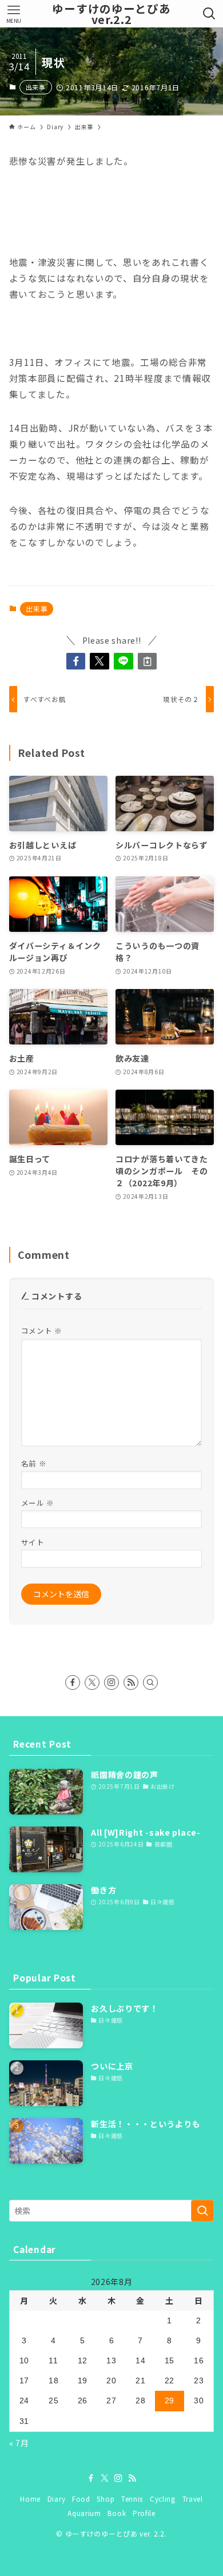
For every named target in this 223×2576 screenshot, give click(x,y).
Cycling (163, 2499)
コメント (42, 1331)
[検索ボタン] (210, 14)
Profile (144, 2513)
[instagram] (111, 1682)
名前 (34, 1463)
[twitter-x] (92, 1682)
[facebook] (73, 1682)
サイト (33, 1542)
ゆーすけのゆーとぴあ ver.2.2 (111, 14)
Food (81, 2499)
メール (38, 1503)
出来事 (36, 87)
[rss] (131, 1682)
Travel (193, 2499)
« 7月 (19, 2443)
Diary (57, 2499)
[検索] (150, 1682)
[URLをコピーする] (148, 661)
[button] (76, 661)
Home (30, 2499)
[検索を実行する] (202, 2211)
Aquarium (84, 2513)
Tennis (132, 2499)
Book (117, 2513)
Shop (105, 2499)
